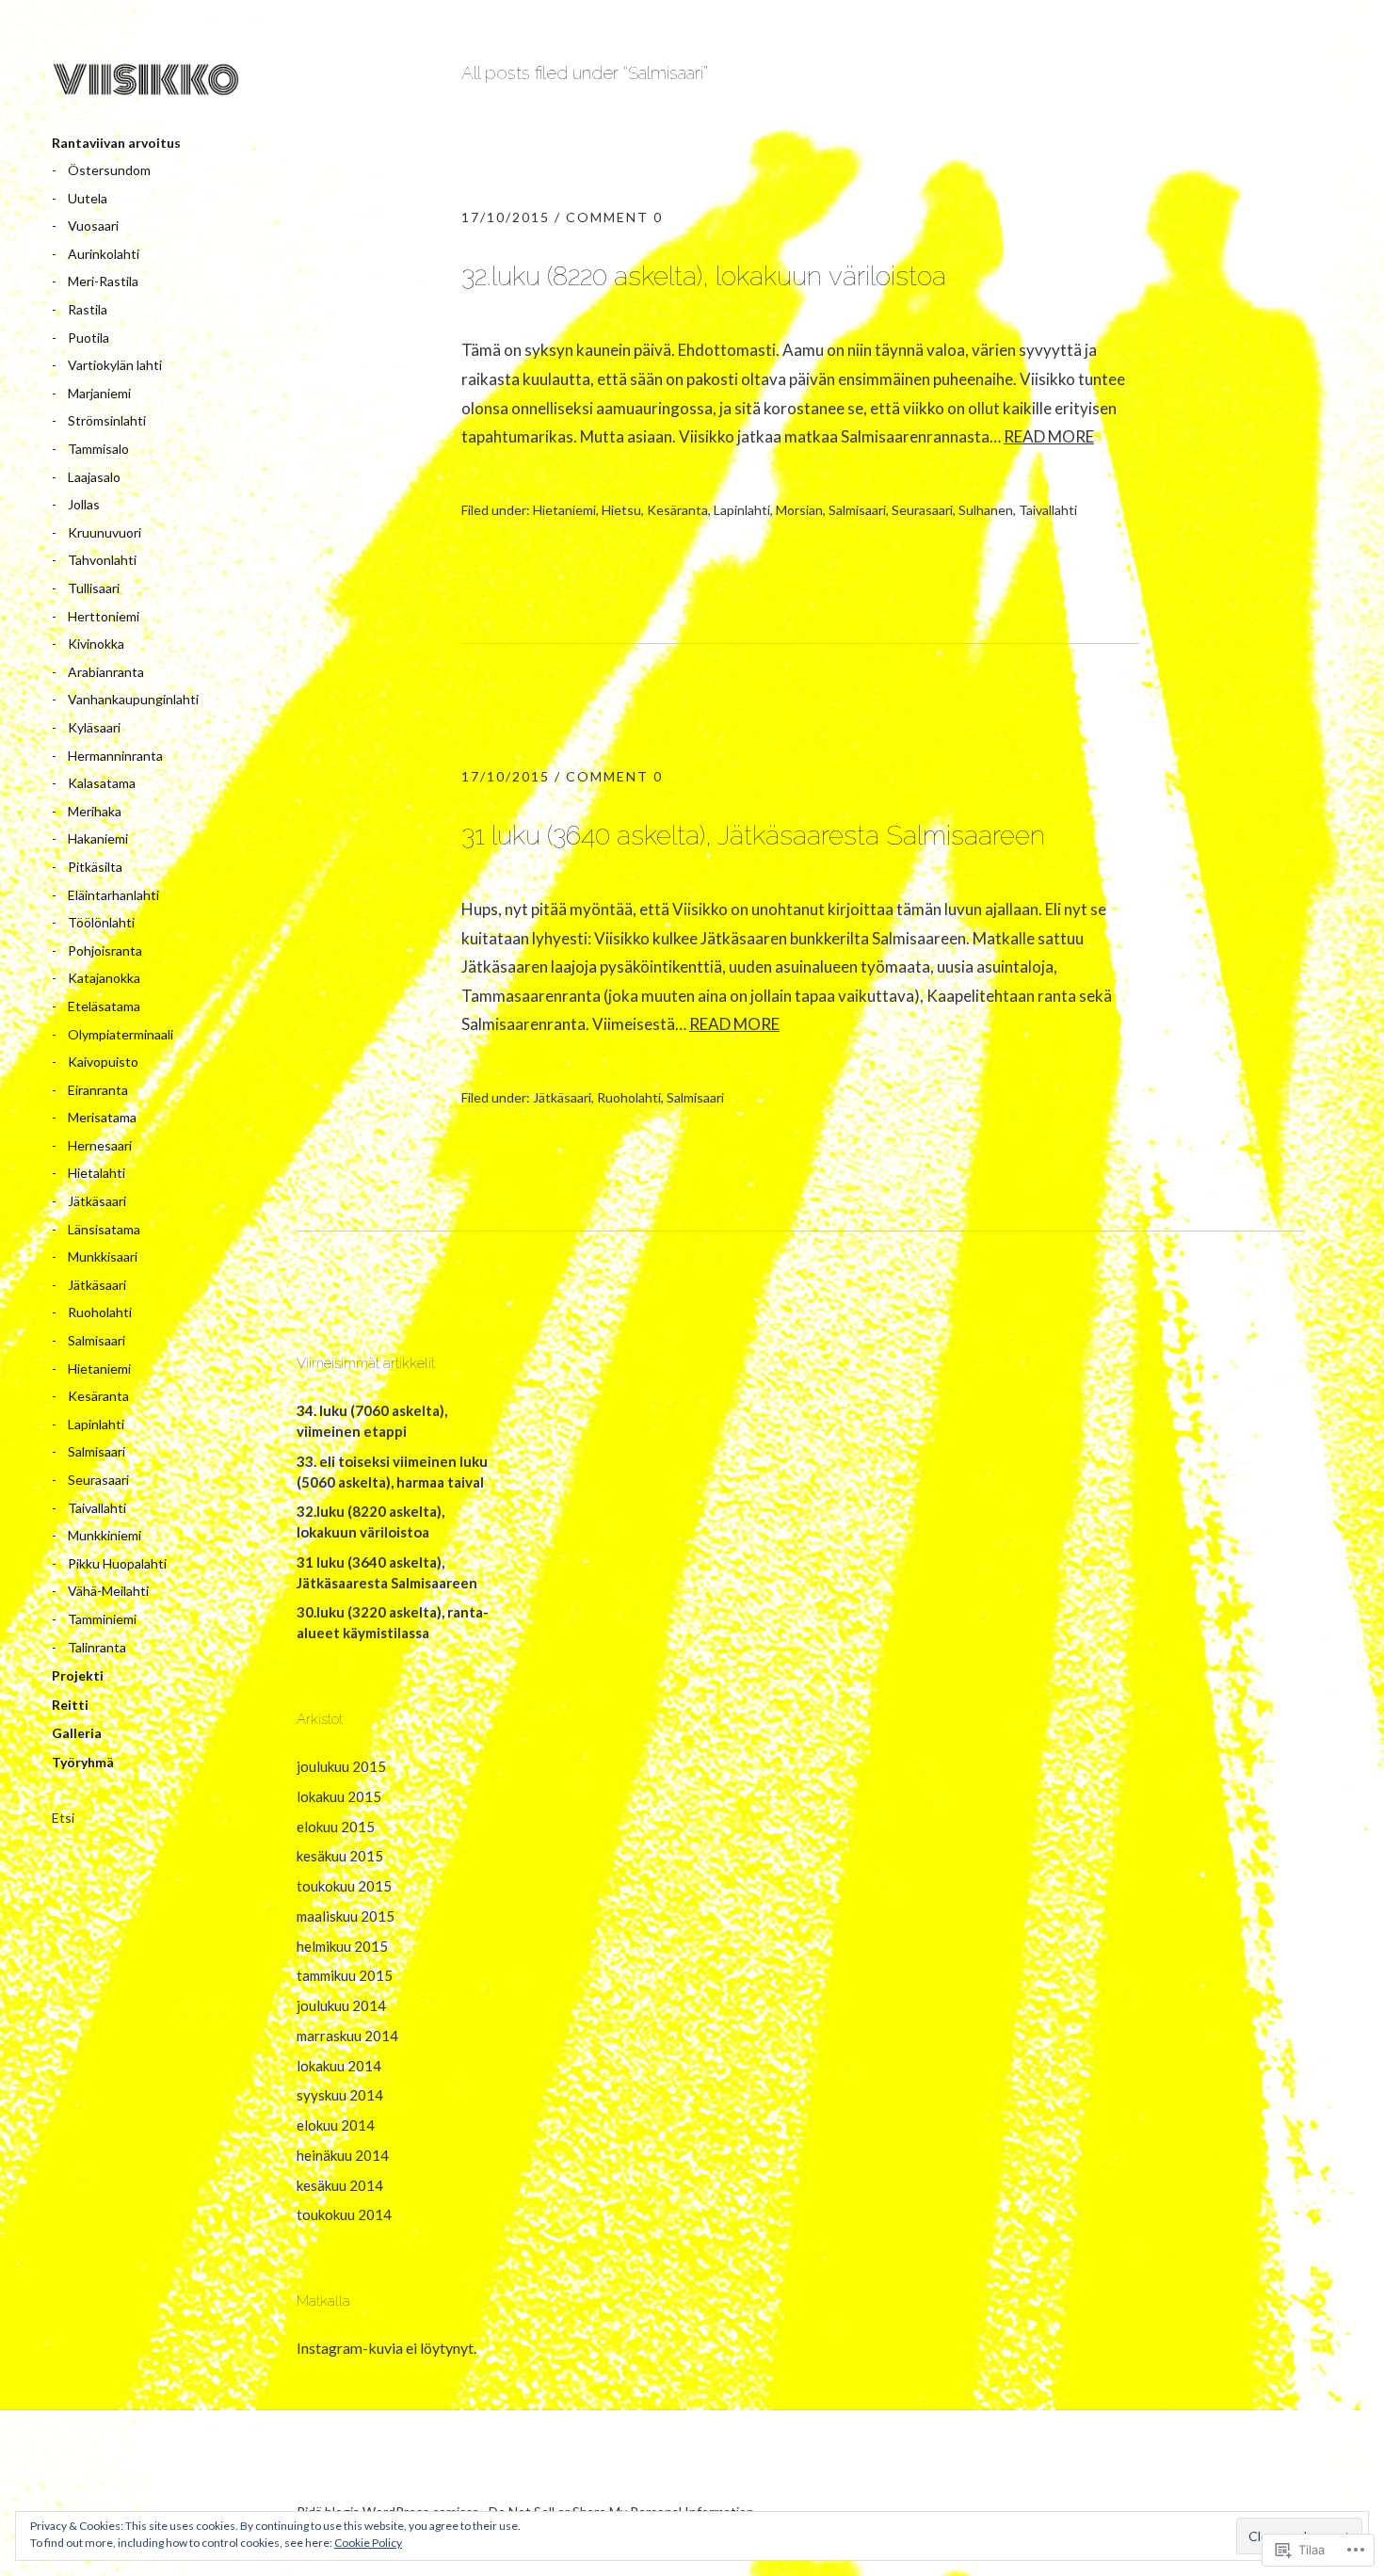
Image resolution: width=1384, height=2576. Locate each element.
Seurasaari (98, 1480)
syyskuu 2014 (340, 2095)
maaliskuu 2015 (346, 1916)
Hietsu (621, 510)
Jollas (84, 504)
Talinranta (97, 1647)
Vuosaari (93, 225)
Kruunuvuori (105, 532)
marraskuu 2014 (347, 2036)
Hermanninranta (115, 756)
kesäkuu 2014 (340, 2185)
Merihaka (95, 811)
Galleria (77, 1733)
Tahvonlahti (102, 560)
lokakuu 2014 (339, 2066)
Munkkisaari (103, 1256)
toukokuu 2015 (344, 1886)
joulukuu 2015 (341, 1766)
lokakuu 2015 (339, 1796)
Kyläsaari (94, 727)
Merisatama (102, 1117)
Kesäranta (98, 1396)
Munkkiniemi (105, 1535)
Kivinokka (96, 644)
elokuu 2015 (336, 1827)
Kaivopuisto (103, 1062)
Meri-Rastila (103, 281)
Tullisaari (94, 588)
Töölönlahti (101, 922)
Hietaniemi (99, 1368)
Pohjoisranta (105, 950)
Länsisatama (104, 1229)
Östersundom (109, 170)
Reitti (70, 1705)
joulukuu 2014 (341, 2005)
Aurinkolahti (104, 254)
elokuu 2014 (336, 2125)
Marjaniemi (99, 393)
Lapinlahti (96, 1424)
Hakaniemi (98, 838)
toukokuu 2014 (344, 2214)
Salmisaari (97, 1340)
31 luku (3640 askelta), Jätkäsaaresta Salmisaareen (753, 835)
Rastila (88, 309)
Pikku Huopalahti (117, 1563)
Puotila (89, 338)
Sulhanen (986, 510)
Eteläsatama (104, 1006)
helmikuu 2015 (342, 1946)
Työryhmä (83, 1762)
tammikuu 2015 (345, 1975)
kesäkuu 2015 (340, 1856)
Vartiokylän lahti (115, 365)
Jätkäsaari (97, 1201)
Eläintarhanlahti (113, 895)
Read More (1049, 436)
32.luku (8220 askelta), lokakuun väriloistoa (704, 276)
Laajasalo (94, 477)
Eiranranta (98, 1090)
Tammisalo (98, 449)
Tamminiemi (102, 1619)
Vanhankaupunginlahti (133, 699)
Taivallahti (97, 1508)
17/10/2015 (506, 217)
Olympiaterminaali (121, 1034)
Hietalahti (97, 1173)
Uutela (88, 198)
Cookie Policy (368, 2543)
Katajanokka (104, 978)
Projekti (78, 1675)
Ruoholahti (100, 1312)
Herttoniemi (104, 616)
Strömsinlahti (107, 420)
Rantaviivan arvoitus (116, 143)
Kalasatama (102, 783)
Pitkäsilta (95, 867)
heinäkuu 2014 (343, 2155)
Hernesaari (100, 1145)
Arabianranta (106, 672)
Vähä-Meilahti (108, 1591)
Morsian (799, 510)
